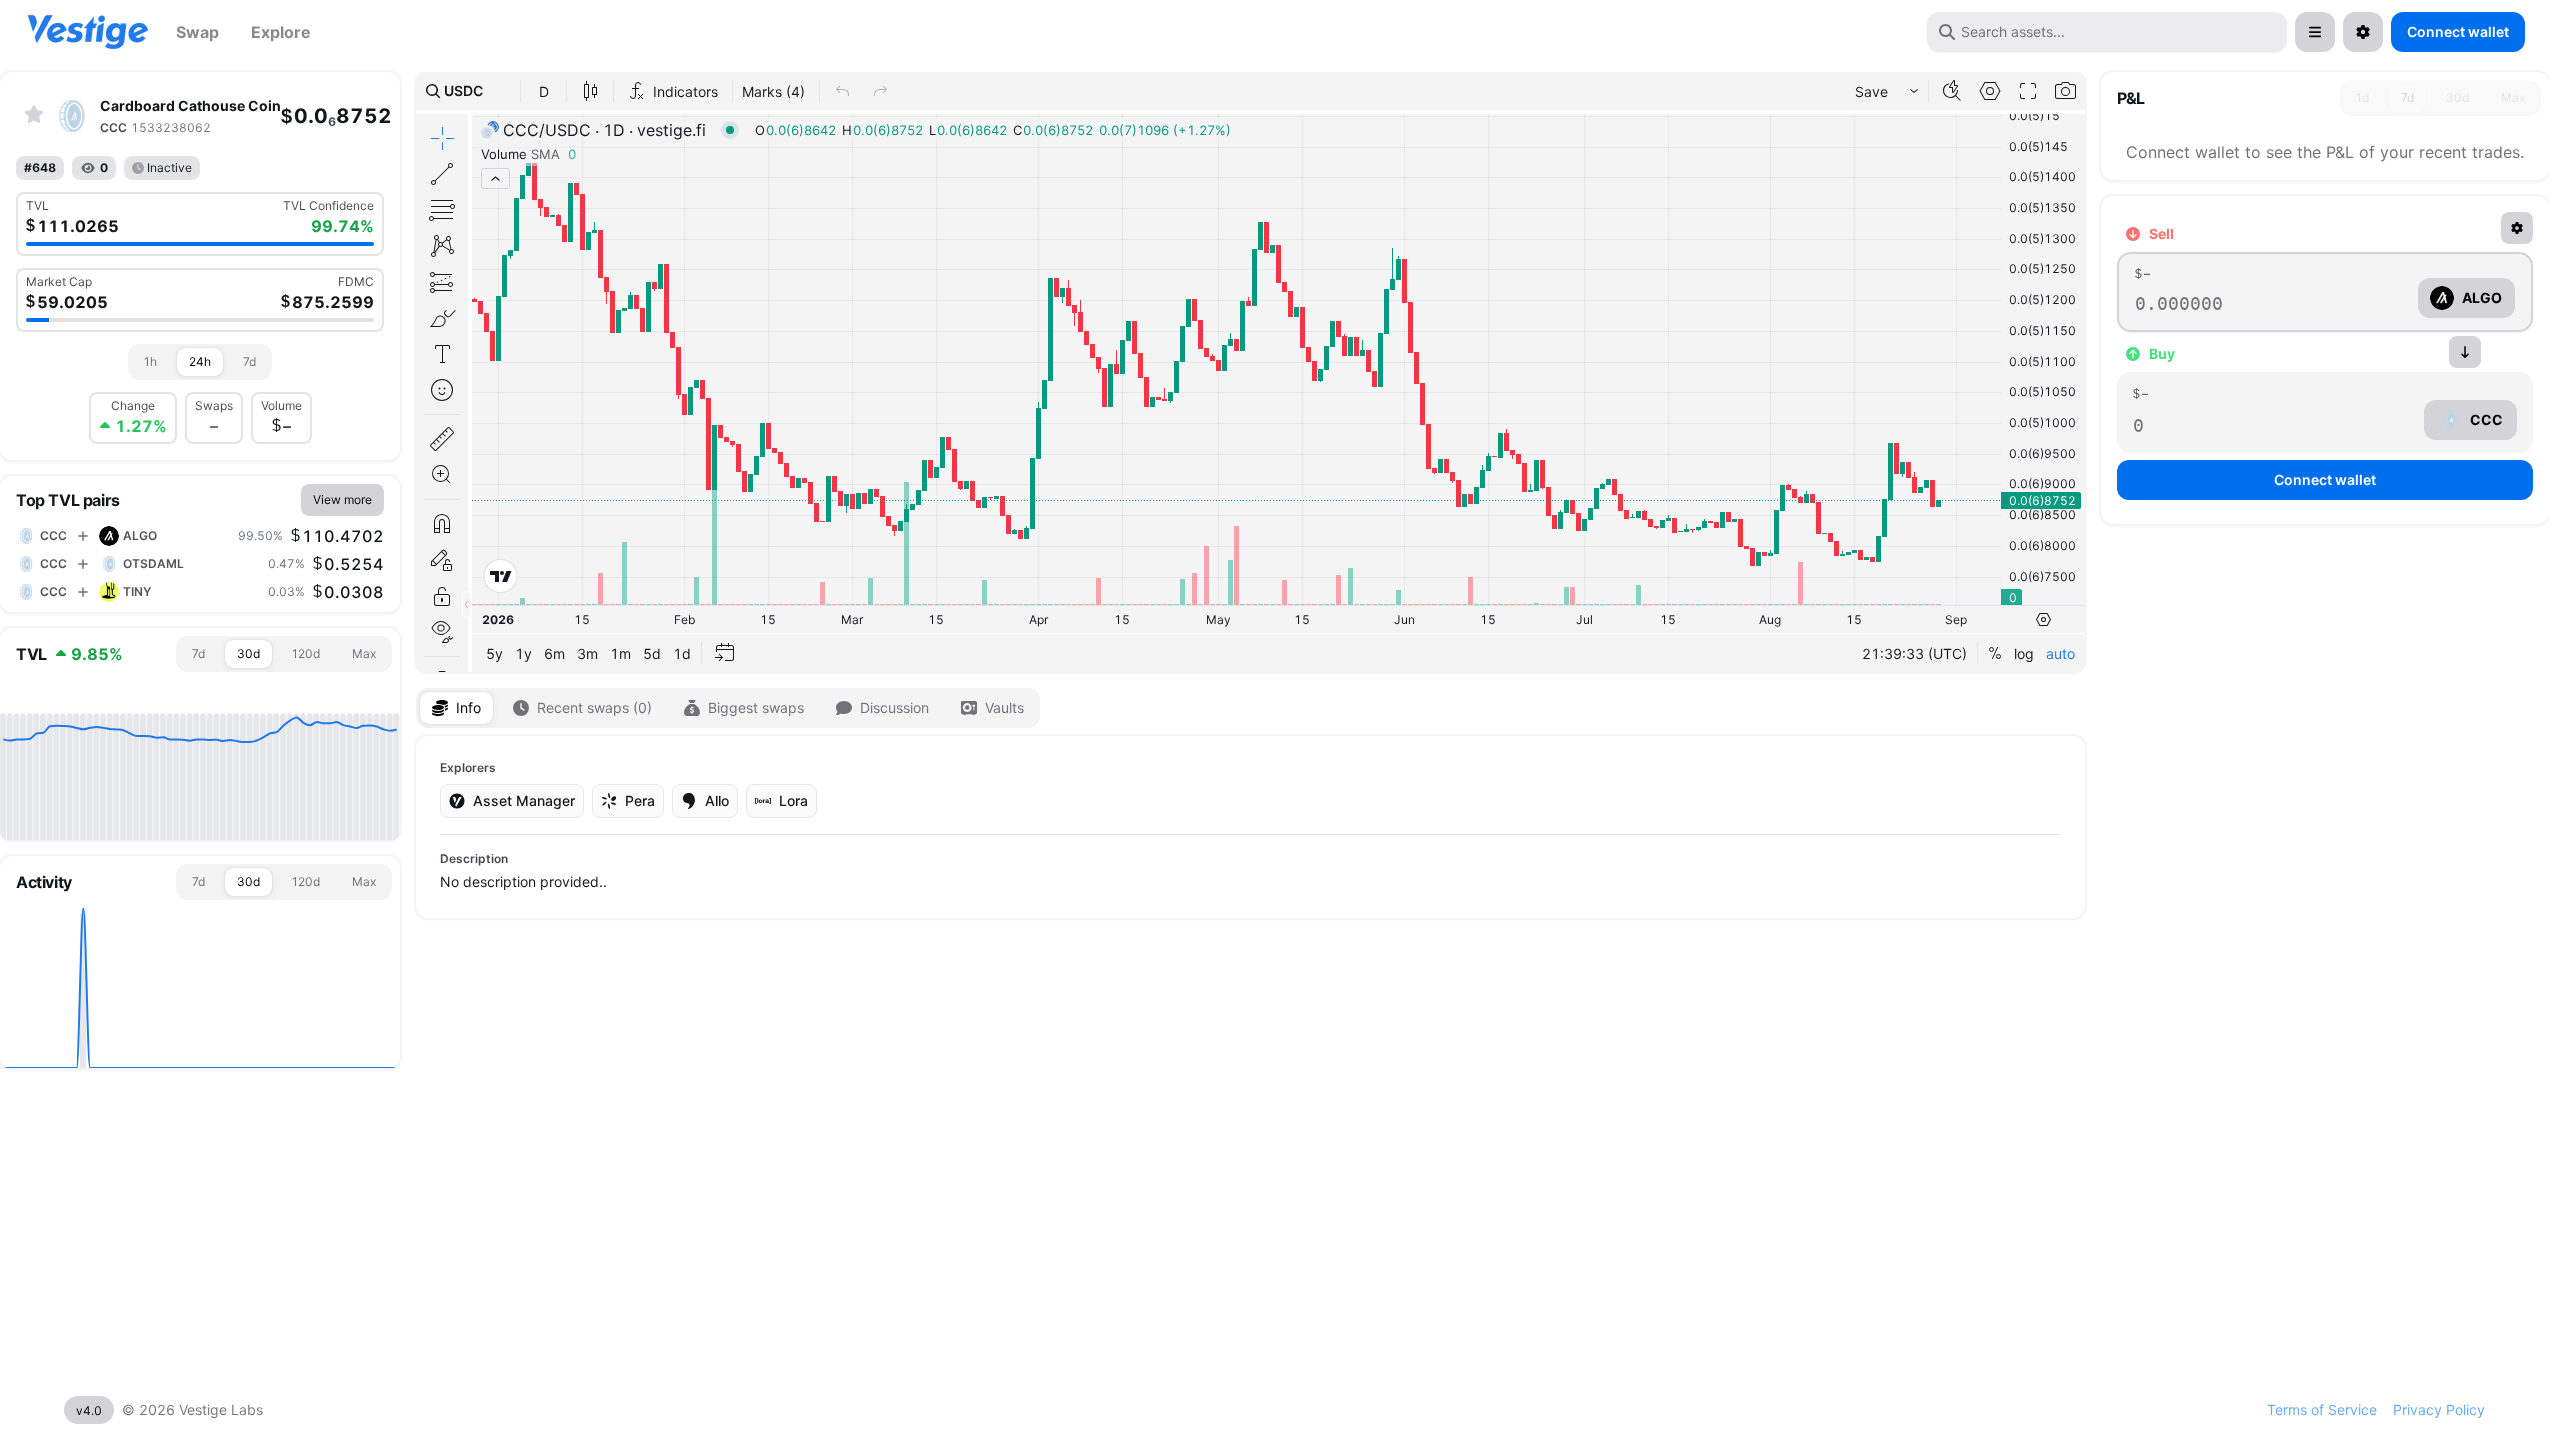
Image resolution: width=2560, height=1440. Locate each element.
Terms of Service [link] (2322, 1409)
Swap (197, 32)
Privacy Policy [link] (2439, 1409)
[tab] (150, 362)
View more (342, 499)
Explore (281, 32)
